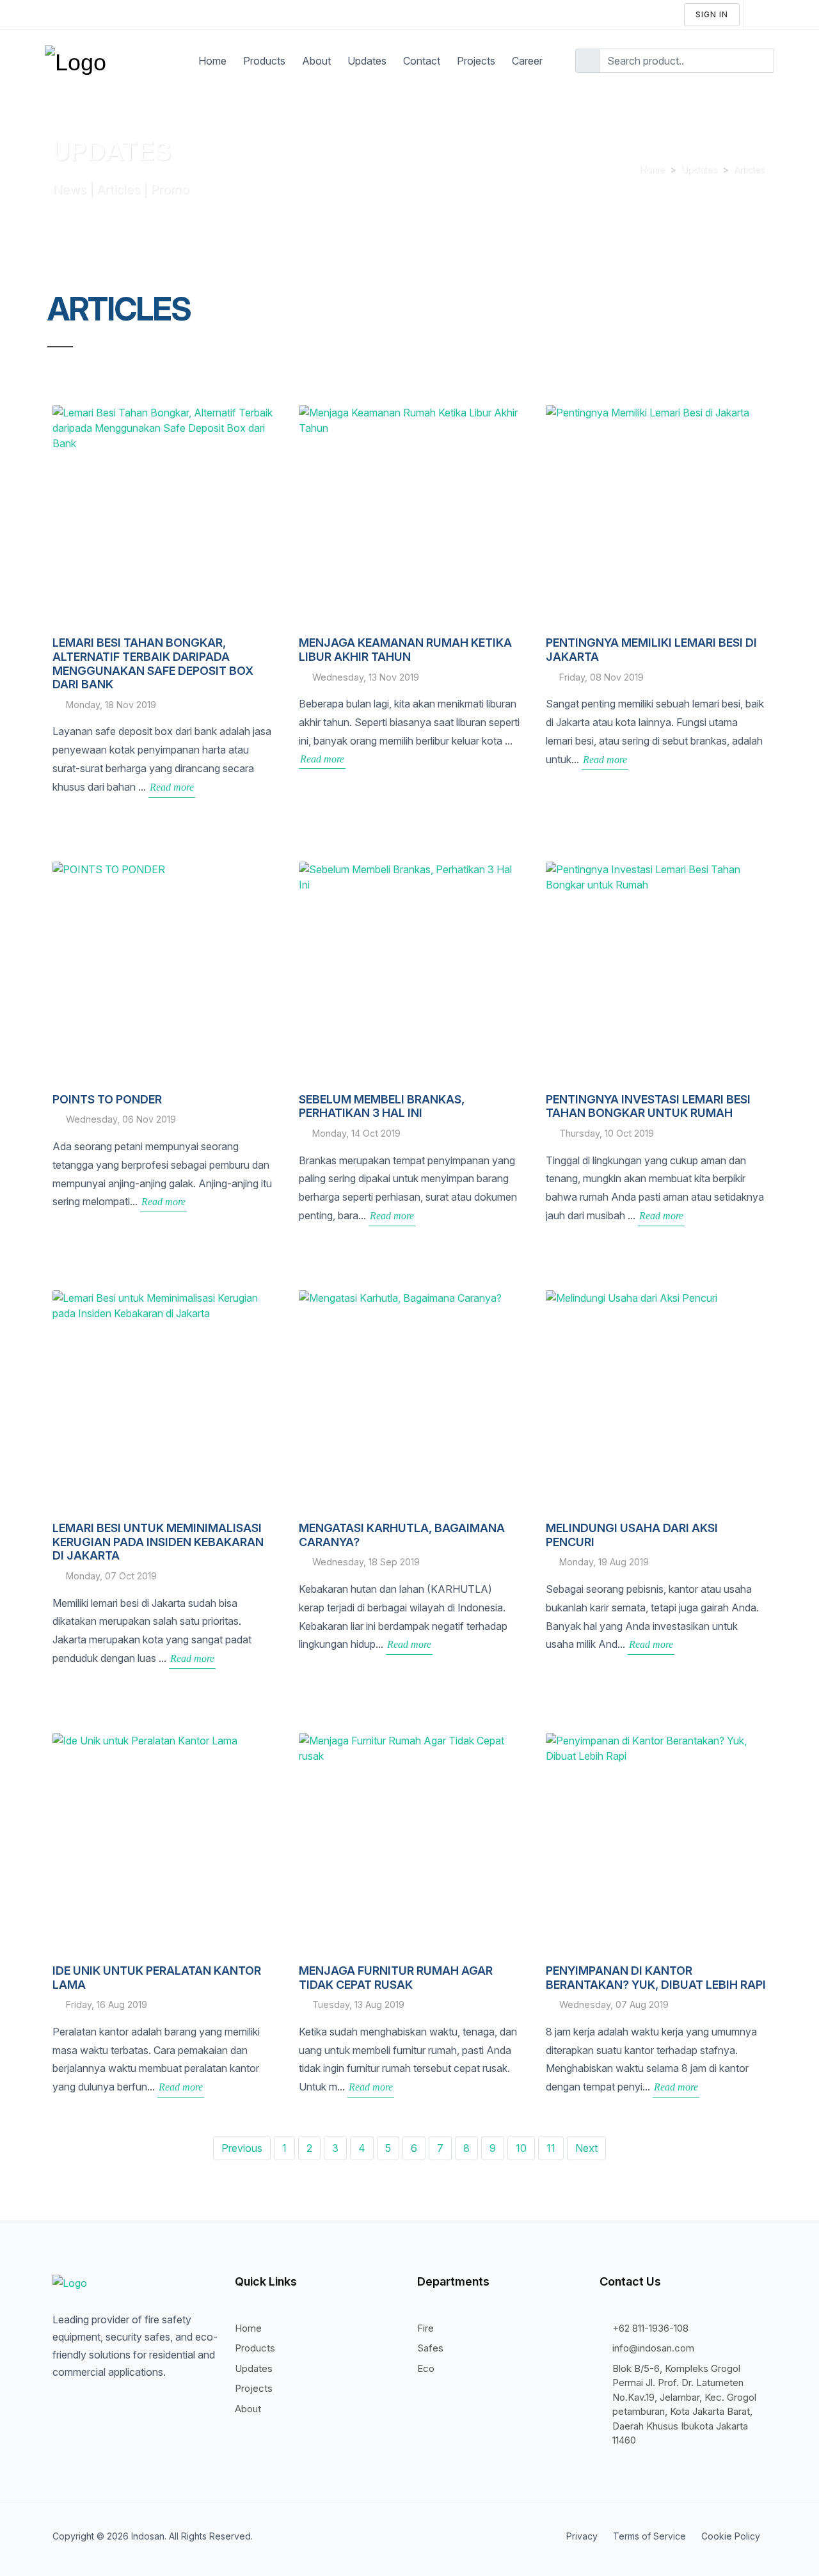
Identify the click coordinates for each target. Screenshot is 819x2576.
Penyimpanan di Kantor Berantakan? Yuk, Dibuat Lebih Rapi (656, 1978)
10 (521, 2148)
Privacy (582, 2536)
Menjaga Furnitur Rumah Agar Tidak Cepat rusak (396, 1978)
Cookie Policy (731, 2536)
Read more (172, 787)
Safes (430, 2348)
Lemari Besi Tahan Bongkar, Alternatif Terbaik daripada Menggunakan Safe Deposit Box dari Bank (153, 663)
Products (255, 2348)
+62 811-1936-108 (650, 2328)
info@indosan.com (653, 2348)
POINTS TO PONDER (107, 1099)
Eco (426, 2368)
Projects (254, 2388)
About (248, 2409)
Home (652, 169)
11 (551, 2148)
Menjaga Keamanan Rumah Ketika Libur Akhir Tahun (405, 650)
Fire (425, 2328)
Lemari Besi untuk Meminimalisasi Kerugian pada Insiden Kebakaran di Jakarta (158, 1542)
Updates (699, 169)
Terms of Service (649, 2536)
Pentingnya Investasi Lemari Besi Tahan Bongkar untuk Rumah (648, 1106)
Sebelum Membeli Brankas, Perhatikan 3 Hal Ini (382, 1106)
